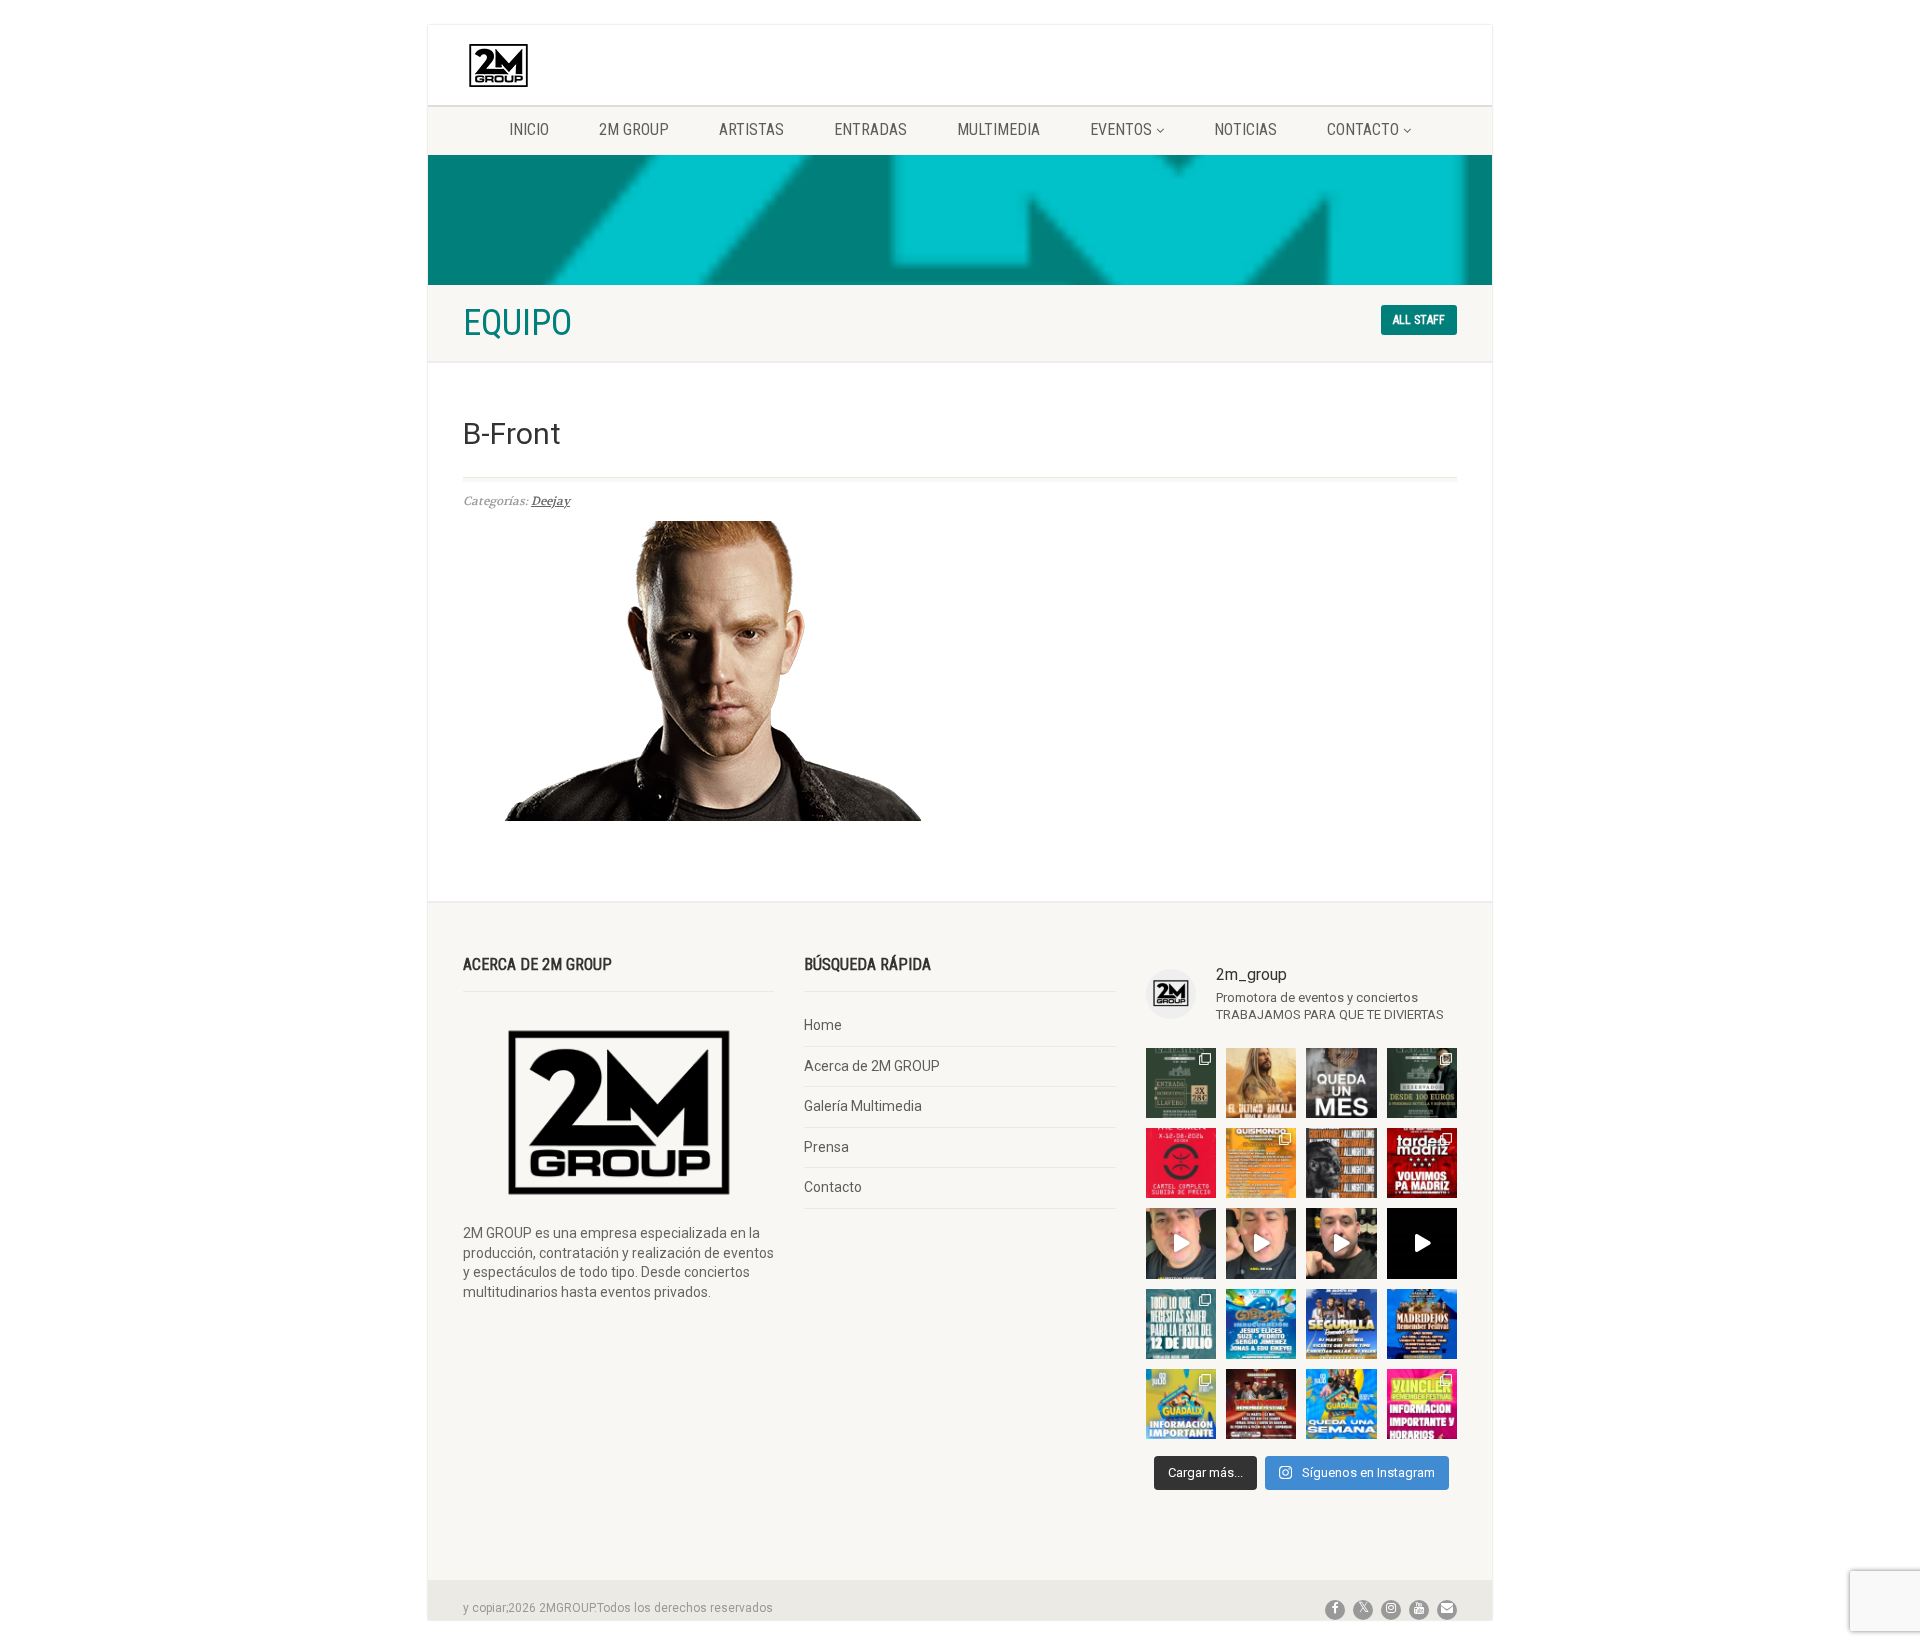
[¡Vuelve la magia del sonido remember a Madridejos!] (1422, 1324)
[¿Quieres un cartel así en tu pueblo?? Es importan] (1261, 1243)
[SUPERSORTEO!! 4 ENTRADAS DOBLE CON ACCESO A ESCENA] (1341, 1163)
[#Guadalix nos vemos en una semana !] (1341, 1404)
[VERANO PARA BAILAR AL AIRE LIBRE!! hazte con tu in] (1261, 1324)
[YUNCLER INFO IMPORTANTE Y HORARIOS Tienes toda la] (1422, 1404)
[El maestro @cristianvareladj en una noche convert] (1422, 1243)
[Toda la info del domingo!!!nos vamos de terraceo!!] (1181, 1324)
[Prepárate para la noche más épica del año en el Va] (1261, 1404)
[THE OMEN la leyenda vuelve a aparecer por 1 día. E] (1181, 1163)
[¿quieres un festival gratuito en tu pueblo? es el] (1341, 1243)
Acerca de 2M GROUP (872, 1066)
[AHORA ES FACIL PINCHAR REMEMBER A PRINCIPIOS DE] (1261, 1083)
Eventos (1121, 129)
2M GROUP (634, 129)
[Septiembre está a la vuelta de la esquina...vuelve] (1181, 1083)
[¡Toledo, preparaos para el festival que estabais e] (1341, 1324)
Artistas (751, 129)
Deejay (550, 501)
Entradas (870, 129)
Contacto (1363, 129)
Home (823, 1025)
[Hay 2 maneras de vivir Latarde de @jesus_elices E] (1422, 1083)
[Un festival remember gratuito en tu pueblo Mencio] (1181, 1243)
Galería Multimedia (863, 1106)
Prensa (826, 1147)
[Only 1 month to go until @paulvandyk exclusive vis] (1341, 1083)
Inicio (529, 129)
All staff (1419, 320)
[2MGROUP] (618, 65)
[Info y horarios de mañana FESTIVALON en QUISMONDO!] (1261, 1163)
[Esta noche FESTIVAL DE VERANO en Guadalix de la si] (1181, 1404)
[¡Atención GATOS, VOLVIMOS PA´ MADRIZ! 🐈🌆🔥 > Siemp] (1422, 1163)
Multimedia (998, 129)
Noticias (1245, 129)
